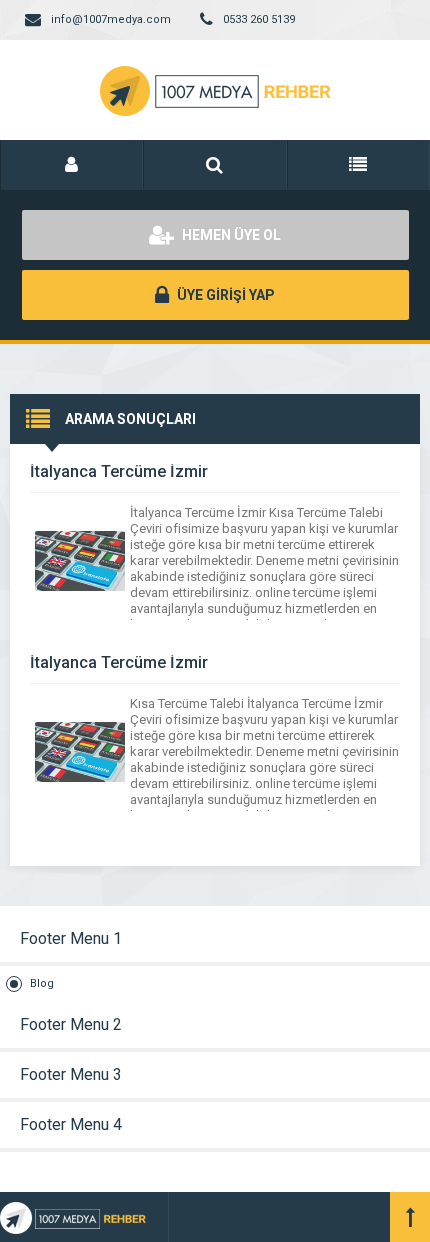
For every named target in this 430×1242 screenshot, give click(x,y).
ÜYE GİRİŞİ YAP (224, 295)
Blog (42, 983)
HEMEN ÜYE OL (230, 235)
